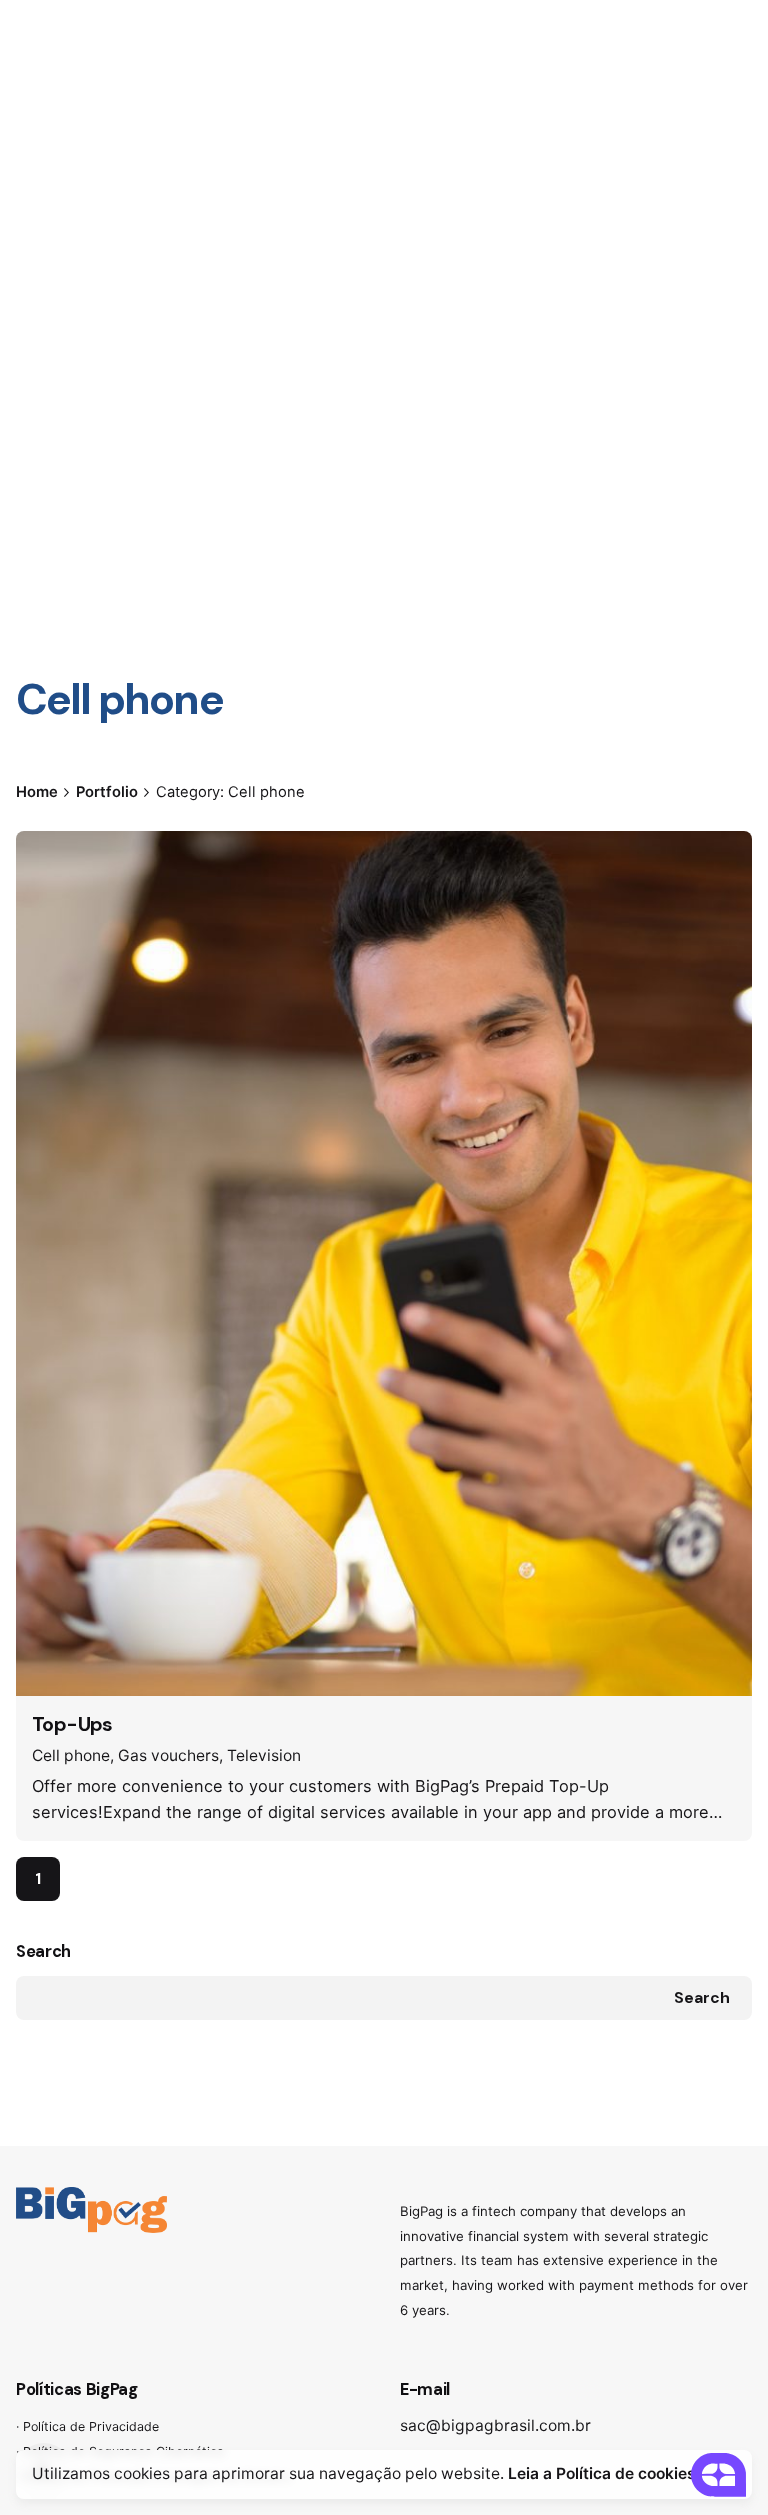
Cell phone (71, 1755)
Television (264, 1755)
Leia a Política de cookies (602, 2473)
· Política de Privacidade (87, 2426)
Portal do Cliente (663, 150)
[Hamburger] (44, 151)
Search (43, 1951)
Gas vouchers (168, 1755)
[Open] (60, 869)
